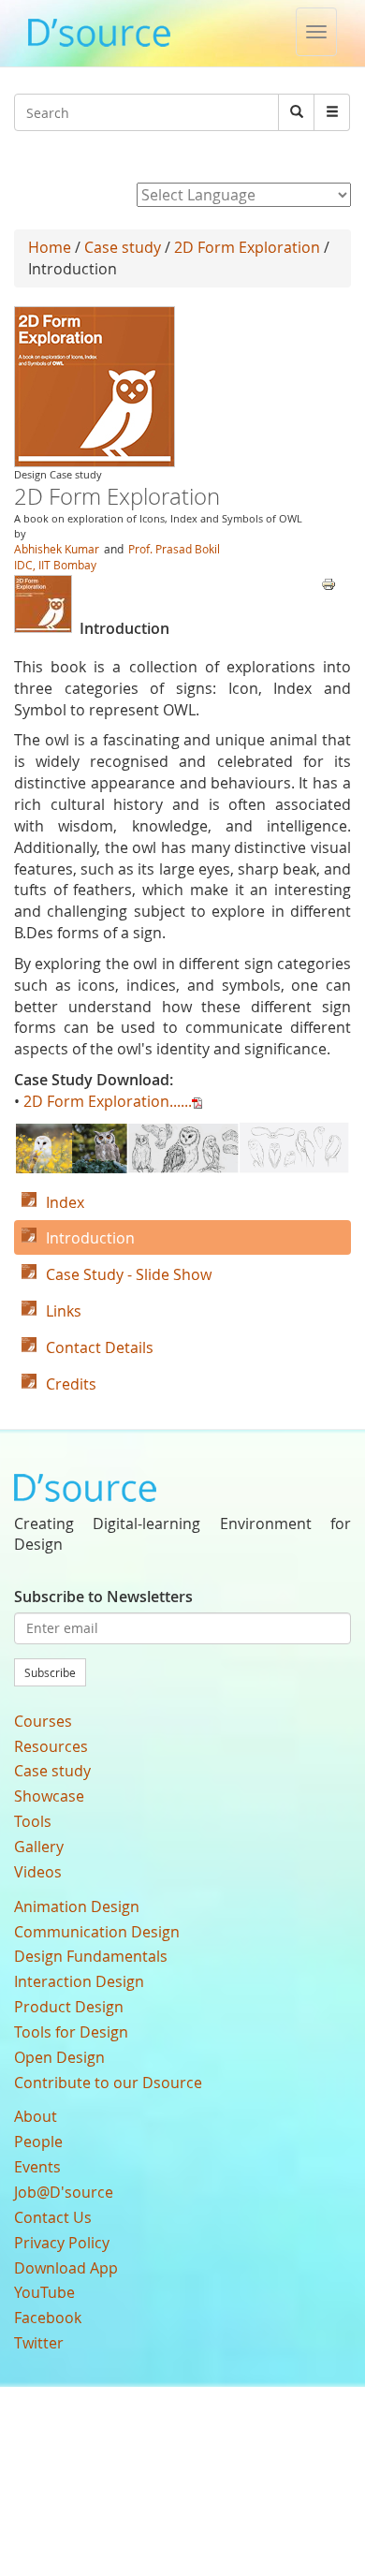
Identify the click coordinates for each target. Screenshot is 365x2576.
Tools (33, 1821)
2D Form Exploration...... (108, 1101)
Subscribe (50, 1672)
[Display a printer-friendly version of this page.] (328, 582)
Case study (123, 247)
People (38, 2142)
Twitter (39, 2343)
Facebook (48, 2318)
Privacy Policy (62, 2243)
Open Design (59, 2057)
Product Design (69, 2007)
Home (50, 247)
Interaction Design (79, 1981)
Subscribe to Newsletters (103, 1597)
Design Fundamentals (91, 1956)
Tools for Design (71, 2032)
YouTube (44, 2292)
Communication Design (97, 1932)
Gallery (39, 1847)
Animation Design (77, 1906)
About (36, 2116)
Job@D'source (64, 2192)
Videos (38, 1872)
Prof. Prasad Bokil (174, 549)
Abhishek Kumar (57, 549)
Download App (66, 2268)
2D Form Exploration (247, 247)
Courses (43, 1721)
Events (37, 2167)
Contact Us (53, 2217)
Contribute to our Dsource (108, 2083)
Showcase (49, 1796)
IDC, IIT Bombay (55, 565)
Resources (51, 1746)
